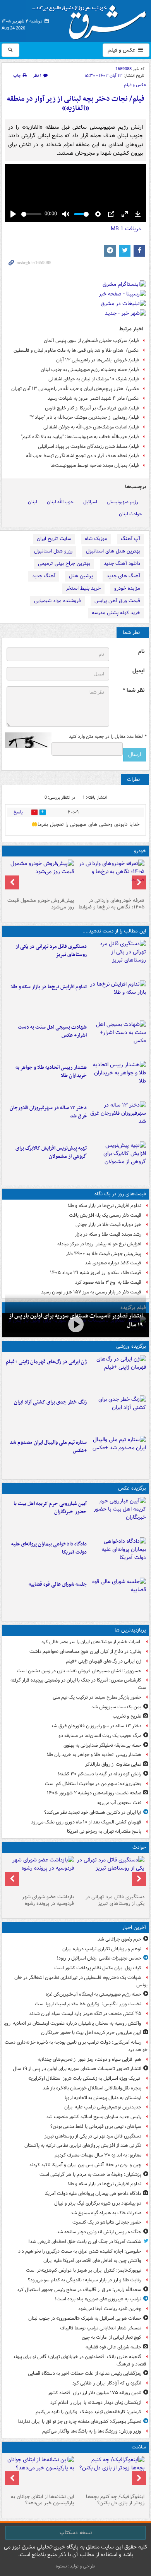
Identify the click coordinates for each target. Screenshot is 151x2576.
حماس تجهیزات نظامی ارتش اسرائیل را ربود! (99, 1958)
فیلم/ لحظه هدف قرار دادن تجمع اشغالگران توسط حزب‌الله (82, 456)
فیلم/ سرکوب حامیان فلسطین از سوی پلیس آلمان (91, 341)
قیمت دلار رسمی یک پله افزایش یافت (105, 1215)
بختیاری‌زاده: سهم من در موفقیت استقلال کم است (93, 1784)
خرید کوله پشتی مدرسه (116, 613)
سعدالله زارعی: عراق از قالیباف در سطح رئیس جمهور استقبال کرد (79, 2290)
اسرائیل (90, 502)
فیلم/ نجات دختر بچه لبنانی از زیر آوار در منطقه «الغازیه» (76, 104)
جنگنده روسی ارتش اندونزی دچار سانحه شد (99, 2232)
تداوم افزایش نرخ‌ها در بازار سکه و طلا (49, 987)
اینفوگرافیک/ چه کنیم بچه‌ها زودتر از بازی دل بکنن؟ (115, 2500)
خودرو (140, 851)
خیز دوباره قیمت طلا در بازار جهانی (108, 1225)
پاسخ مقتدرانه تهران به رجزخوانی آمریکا (104, 1831)
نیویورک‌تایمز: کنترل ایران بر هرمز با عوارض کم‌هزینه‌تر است (84, 2270)
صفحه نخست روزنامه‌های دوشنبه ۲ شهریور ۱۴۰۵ (94, 1793)
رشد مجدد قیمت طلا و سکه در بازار (108, 1234)
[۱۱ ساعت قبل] (111, 2473)
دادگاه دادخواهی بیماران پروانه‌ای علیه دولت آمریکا (49, 1548)
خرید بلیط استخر (83, 588)
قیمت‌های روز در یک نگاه (120, 1194)
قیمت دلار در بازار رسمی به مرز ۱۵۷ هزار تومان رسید (91, 1292)
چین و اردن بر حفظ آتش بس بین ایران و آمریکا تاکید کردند (85, 2165)
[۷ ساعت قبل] (118, 1414)
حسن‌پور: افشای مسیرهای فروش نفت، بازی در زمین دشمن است (79, 1671)
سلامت (139, 2447)
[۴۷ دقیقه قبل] (75, 1324)
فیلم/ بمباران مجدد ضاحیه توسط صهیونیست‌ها (95, 465)
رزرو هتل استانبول (53, 551)
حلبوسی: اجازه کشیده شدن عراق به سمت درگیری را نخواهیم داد (80, 2251)
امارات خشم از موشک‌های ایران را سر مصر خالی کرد (91, 1642)
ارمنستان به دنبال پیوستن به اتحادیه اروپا (103, 2098)
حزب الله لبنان (60, 502)
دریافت (126, 229)
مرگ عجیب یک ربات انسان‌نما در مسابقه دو (100, 1736)
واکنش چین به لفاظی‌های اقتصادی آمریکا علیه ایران (92, 2261)
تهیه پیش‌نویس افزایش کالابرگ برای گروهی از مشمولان (51, 1152)
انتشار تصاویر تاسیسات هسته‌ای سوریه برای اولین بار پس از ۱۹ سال (77, 2069)
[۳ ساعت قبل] (118, 1039)
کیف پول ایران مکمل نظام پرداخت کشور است (98, 1968)
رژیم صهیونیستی (123, 502)
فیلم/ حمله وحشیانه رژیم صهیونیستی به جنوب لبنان (90, 370)
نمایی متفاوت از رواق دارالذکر (113, 1764)
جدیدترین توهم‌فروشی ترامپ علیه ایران (103, 2107)
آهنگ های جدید (123, 576)
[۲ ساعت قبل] (118, 1596)
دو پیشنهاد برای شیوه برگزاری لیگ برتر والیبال (98, 2203)
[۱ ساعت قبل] (118, 958)
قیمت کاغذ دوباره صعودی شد (113, 1263)
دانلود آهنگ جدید (122, 564)
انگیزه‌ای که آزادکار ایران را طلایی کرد (107, 2383)
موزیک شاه (96, 539)
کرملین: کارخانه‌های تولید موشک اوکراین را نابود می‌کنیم (88, 2412)
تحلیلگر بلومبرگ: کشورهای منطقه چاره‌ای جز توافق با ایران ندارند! (79, 2421)
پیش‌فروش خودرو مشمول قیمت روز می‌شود (41, 904)
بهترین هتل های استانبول (113, 551)
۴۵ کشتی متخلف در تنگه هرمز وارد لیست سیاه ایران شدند (85, 2014)
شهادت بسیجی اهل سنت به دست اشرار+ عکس (52, 1031)
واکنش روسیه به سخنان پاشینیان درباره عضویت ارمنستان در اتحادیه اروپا (72, 2023)
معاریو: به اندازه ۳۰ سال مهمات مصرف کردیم (98, 2155)
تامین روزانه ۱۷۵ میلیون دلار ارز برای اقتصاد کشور (95, 2393)
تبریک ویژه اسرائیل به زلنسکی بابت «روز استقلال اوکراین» (85, 2078)
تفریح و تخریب (127, 1716)
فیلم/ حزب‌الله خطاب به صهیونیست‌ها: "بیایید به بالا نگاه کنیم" (80, 437)
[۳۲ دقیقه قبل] (118, 1516)
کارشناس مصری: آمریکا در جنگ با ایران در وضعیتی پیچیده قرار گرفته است (79, 1684)
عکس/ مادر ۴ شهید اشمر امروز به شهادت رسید (93, 398)
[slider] (31, 214)
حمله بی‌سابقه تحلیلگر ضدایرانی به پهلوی (102, 1745)
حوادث (139, 1847)
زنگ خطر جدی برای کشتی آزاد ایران (50, 1402)
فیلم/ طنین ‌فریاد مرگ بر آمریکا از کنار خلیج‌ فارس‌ (92, 408)
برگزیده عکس (132, 1488)
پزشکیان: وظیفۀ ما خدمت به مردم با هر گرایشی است (90, 2175)
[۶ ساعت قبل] (118, 1374)
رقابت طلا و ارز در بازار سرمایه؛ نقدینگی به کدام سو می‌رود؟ (85, 2280)
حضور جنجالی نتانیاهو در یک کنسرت (107, 2222)
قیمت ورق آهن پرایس (117, 601)
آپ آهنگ (130, 539)
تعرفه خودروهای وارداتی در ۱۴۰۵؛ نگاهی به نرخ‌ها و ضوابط (112, 904)
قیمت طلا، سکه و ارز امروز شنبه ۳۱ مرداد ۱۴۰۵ (96, 1273)
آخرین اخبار (134, 1928)
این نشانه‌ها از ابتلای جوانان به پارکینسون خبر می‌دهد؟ (42, 2500)
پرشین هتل (81, 576)
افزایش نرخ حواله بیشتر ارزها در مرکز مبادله (99, 1244)
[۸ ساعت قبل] (118, 1079)
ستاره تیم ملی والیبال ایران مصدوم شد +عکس (48, 1447)
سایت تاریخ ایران (54, 539)
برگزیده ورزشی (131, 1346)
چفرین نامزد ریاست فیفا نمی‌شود (110, 2309)
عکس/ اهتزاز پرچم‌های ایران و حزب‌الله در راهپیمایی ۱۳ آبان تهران (75, 389)
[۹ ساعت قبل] (118, 1120)
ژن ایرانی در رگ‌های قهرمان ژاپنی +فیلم (46, 1362)
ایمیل (138, 671)
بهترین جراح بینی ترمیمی (64, 564)
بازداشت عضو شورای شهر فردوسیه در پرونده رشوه (48, 1900)
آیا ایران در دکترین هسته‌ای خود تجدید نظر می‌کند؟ (93, 1812)
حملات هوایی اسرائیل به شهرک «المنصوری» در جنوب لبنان (85, 2318)
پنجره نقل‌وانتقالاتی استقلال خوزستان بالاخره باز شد (92, 2088)
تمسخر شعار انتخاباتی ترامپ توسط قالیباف (101, 2328)
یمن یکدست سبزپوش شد (116, 1707)
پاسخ (18, 812)
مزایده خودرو (127, 588)
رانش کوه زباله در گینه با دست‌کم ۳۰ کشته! (100, 1774)
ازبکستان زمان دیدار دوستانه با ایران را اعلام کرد (96, 2402)
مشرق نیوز (91, 19)
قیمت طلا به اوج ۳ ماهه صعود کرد (108, 1282)
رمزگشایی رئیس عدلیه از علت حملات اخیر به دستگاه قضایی (85, 2373)
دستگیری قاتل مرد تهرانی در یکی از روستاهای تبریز (51, 951)
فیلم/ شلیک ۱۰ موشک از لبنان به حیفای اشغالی (94, 379)
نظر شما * (134, 690)
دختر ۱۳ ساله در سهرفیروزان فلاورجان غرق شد (48, 1112)
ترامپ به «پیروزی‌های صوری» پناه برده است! (98, 2299)
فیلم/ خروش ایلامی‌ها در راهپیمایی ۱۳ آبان (98, 360)
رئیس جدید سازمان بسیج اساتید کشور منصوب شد (94, 2117)
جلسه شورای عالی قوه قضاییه (58, 1584)
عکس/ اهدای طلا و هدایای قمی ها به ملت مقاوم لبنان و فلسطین (76, 350)
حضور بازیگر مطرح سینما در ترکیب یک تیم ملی (97, 1697)
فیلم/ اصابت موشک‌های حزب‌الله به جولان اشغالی (91, 427)
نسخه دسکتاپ (76, 2533)
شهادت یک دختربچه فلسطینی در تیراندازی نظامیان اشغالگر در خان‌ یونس (81, 1981)
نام (141, 652)
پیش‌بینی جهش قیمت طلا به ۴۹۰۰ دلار (104, 1254)
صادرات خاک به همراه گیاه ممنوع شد (106, 2213)
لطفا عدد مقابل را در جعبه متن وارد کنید (107, 737)
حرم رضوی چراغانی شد (119, 1939)
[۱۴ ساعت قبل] (40, 2473)
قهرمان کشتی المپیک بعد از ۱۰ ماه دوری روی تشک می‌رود (86, 1822)
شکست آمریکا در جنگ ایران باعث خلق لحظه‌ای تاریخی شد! (85, 2242)
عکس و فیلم (122, 50)
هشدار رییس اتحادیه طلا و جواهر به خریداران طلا (51, 1072)
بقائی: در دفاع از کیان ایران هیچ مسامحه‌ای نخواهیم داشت (85, 1651)
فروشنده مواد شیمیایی (57, 601)
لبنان (33, 502)
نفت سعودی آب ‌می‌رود (119, 1803)
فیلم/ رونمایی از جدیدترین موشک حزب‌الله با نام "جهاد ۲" (84, 417)
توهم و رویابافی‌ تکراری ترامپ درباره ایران (102, 1949)
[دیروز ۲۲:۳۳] (118, 1160)
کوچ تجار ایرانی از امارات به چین (112, 2337)
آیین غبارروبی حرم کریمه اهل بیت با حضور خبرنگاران (50, 1508)
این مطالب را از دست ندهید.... (114, 931)
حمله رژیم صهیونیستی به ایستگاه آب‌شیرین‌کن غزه (94, 1994)
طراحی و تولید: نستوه (75, 2566)
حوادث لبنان (130, 514)
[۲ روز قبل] (111, 877)
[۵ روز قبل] (40, 877)
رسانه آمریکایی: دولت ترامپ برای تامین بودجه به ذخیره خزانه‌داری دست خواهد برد (76, 2046)
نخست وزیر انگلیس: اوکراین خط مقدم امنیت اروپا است (88, 2004)
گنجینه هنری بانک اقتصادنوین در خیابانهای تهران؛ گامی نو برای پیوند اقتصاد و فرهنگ (80, 2360)
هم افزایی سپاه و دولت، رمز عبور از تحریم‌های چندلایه (89, 2059)
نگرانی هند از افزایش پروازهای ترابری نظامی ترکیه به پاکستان (83, 2145)
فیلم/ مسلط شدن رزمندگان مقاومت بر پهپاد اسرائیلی (88, 446)
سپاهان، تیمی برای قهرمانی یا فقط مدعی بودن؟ (96, 2126)
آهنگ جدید (44, 576)
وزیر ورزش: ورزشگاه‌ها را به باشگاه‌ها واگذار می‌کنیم (92, 2431)
